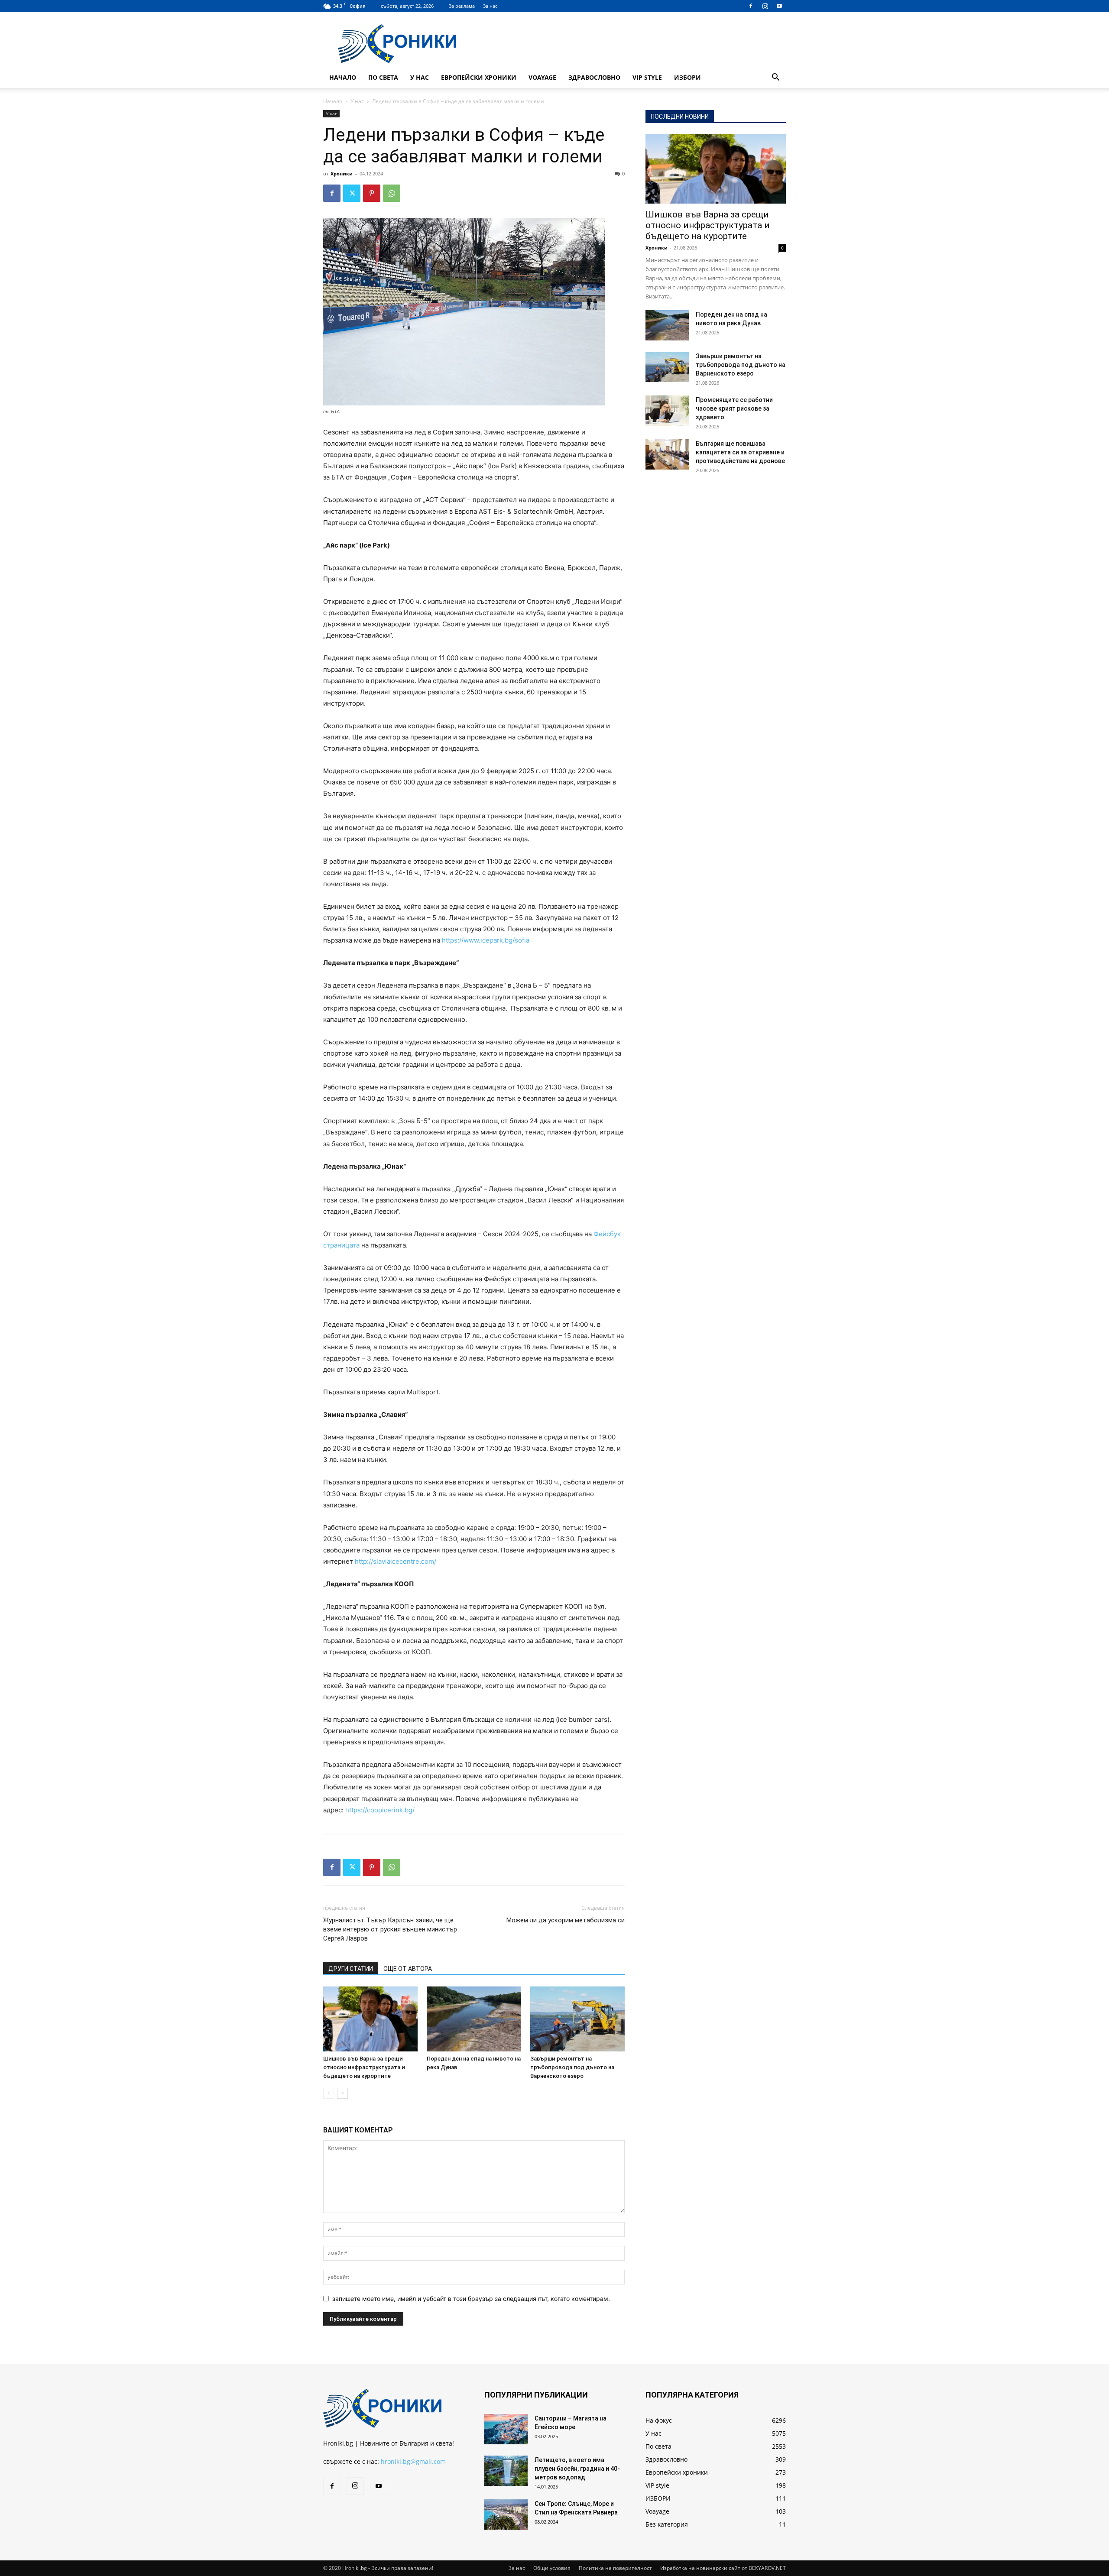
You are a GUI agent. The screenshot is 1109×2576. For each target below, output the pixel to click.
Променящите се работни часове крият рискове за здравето (734, 408)
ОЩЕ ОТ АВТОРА (408, 1969)
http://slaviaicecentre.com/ (396, 1561)
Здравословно (594, 77)
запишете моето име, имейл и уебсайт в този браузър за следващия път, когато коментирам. (471, 2299)
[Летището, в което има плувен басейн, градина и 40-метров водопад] (506, 2471)
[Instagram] (765, 6)
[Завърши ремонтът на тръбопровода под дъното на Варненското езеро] (577, 2019)
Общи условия (552, 2568)
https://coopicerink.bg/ (380, 1810)
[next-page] (342, 2093)
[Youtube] (779, 6)
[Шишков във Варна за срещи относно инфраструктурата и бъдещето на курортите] (370, 2019)
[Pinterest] (372, 193)
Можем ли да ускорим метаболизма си (566, 1920)
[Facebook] (751, 6)
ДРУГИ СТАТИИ (351, 1969)
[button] (775, 78)
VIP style (647, 77)
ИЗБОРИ (687, 77)
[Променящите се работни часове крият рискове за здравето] (667, 411)
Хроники (342, 173)
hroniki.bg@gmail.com (413, 2461)
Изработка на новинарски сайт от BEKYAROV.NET (723, 2568)
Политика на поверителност (615, 2568)
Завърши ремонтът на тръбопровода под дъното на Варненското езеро (572, 2067)
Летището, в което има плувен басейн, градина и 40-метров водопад (577, 2469)
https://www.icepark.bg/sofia (486, 940)
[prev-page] (329, 2093)
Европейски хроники (479, 77)
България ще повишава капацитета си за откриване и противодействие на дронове (740, 452)
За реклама (462, 6)
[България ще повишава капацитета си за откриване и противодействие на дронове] (667, 454)
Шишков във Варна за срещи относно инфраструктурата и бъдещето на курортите (364, 2067)
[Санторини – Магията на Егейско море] (506, 2429)
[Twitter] (352, 193)
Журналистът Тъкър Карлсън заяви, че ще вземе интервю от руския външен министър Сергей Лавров (390, 1929)
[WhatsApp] (392, 193)
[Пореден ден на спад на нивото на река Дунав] (474, 2019)
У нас (420, 77)
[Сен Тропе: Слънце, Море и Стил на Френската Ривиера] (506, 2514)
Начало (343, 77)
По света (383, 77)
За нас (490, 6)
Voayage (542, 77)
